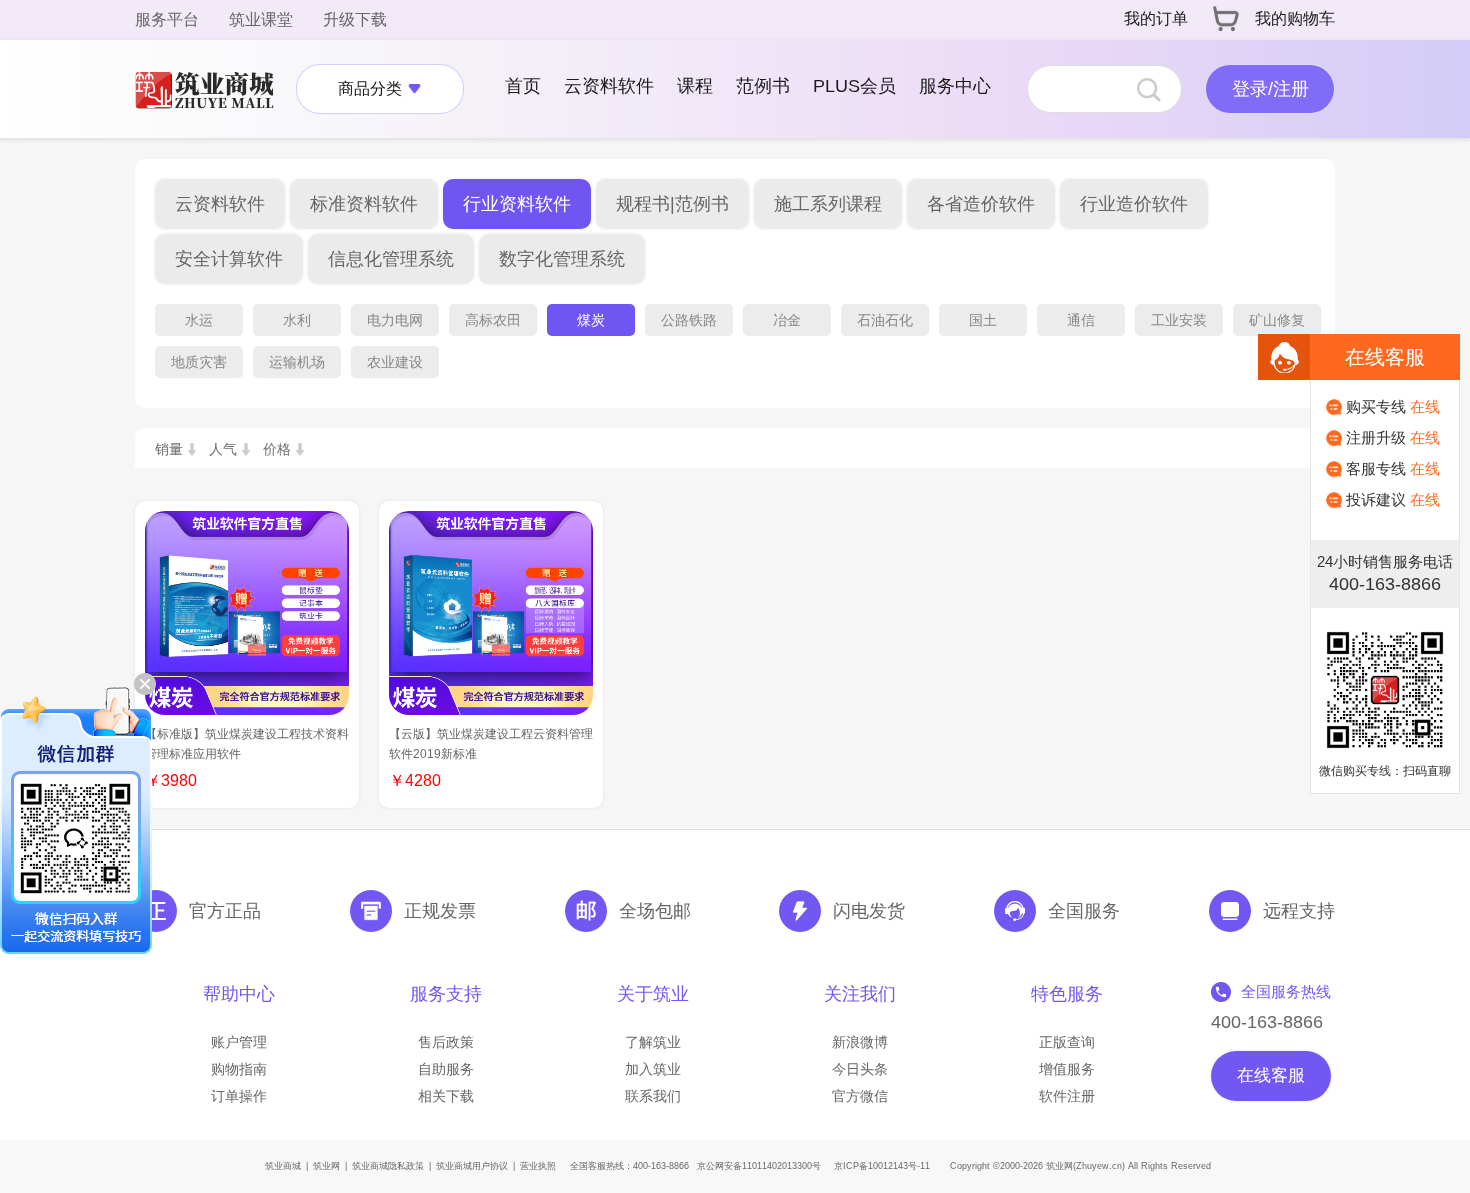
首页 (523, 86)
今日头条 (860, 1069)
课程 (695, 86)
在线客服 (1271, 1075)
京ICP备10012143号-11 (882, 1166)
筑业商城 (283, 1166)
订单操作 (239, 1096)
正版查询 (1067, 1042)
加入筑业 (653, 1069)
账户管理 (239, 1042)
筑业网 (326, 1166)
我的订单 (1156, 18)
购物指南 (239, 1069)
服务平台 (167, 19)
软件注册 (1067, 1096)
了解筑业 (653, 1042)
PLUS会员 (854, 86)
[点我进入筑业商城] (214, 89)
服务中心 (955, 86)
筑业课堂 (261, 19)
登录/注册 (1270, 89)
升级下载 (355, 19)
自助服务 (446, 1069)
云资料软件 (609, 86)
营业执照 (538, 1166)
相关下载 (446, 1096)
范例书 (763, 86)
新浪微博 (860, 1042)
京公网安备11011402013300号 (759, 1166)
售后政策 (446, 1042)
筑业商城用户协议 (472, 1166)
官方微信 (860, 1096)
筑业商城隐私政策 (388, 1166)
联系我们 (653, 1096)
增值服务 (1067, 1069)
